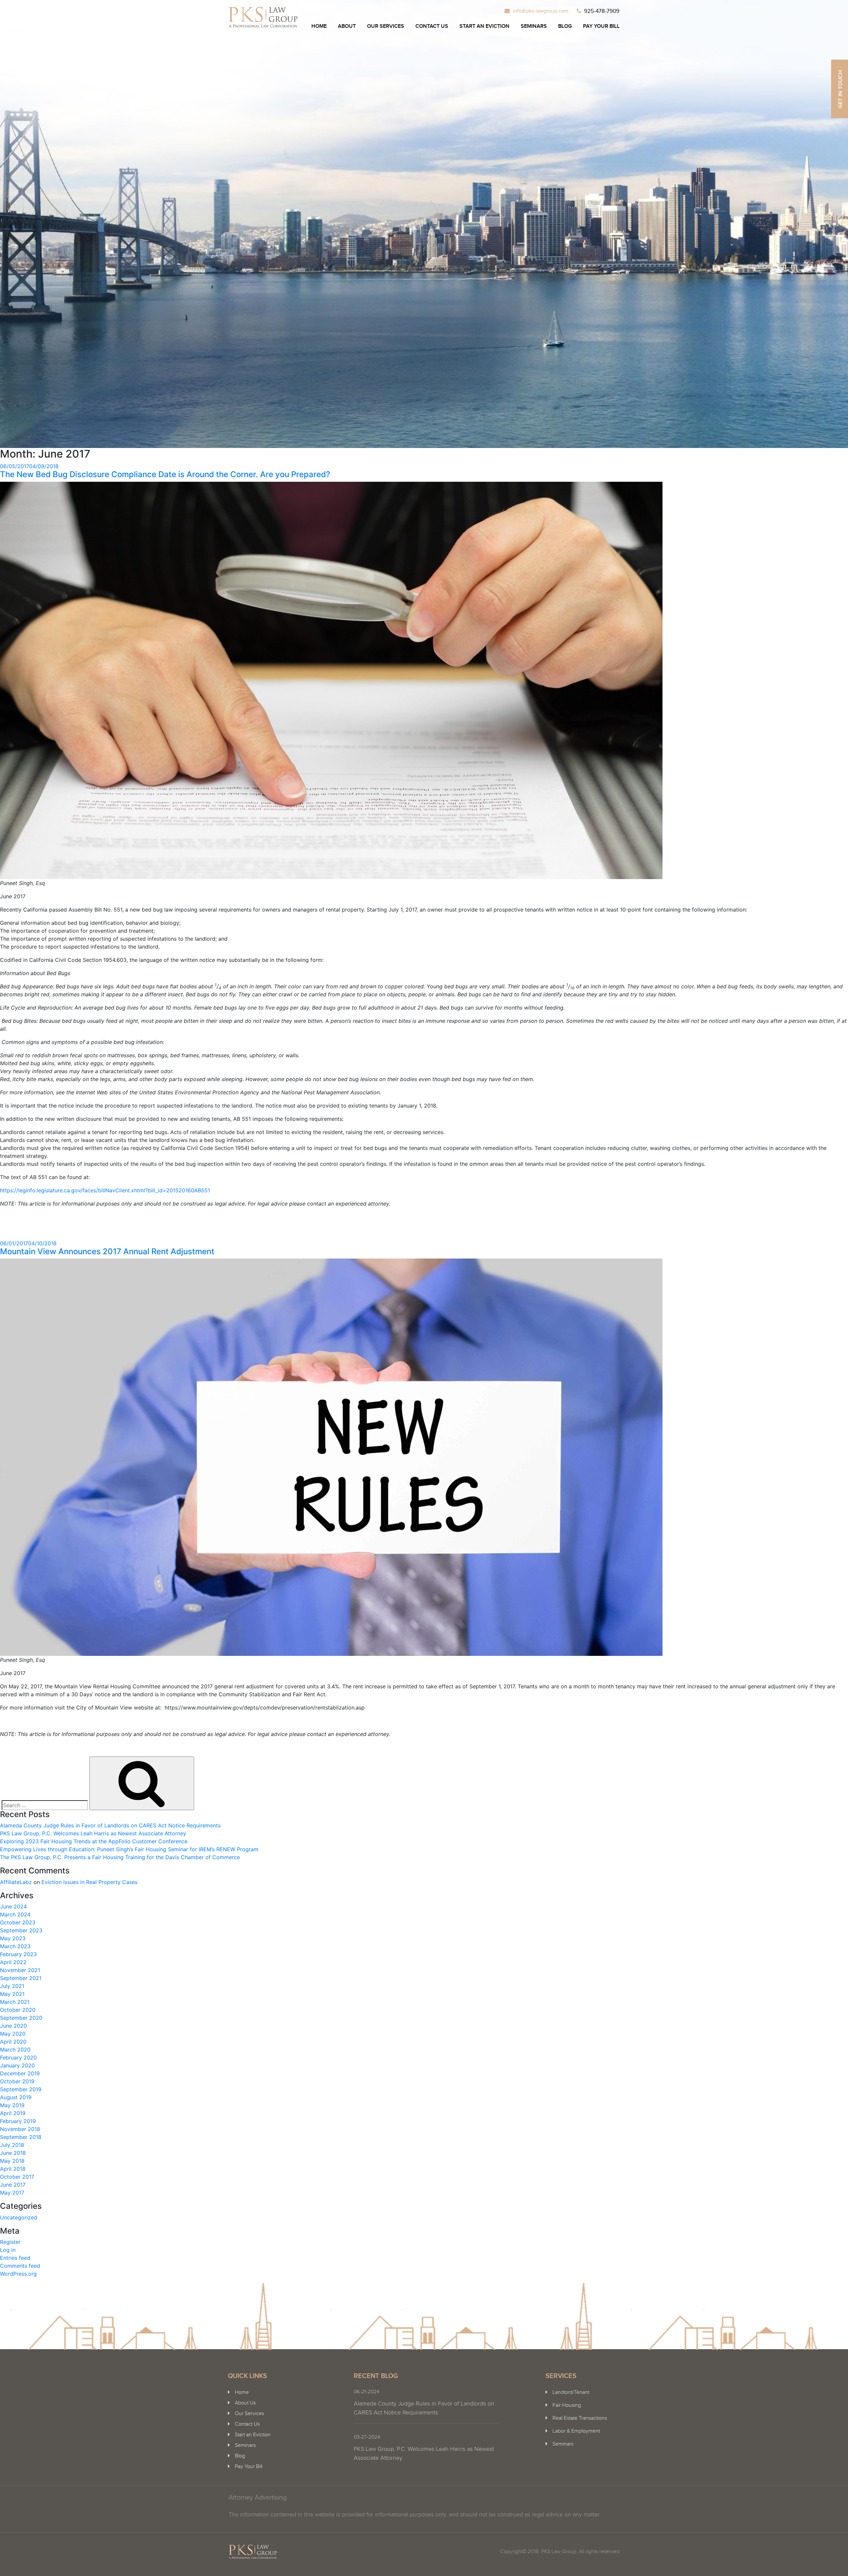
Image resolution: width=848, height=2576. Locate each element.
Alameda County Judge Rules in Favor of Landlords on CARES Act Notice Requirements (110, 1825)
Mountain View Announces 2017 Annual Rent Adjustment (107, 1251)
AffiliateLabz (16, 1882)
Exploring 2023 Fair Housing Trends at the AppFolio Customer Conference (94, 1841)
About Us (245, 2403)
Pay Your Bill (601, 26)
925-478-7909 (602, 11)
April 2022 (13, 1962)
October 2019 (17, 2081)
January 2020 (17, 2065)
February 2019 (18, 2121)
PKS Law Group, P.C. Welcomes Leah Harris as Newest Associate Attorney (93, 1833)
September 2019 (21, 2089)
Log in (8, 2250)
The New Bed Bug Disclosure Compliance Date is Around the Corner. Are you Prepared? (165, 474)
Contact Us (432, 26)
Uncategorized (19, 2217)
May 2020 (13, 2034)
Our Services (386, 26)
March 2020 (15, 2050)
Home (319, 26)
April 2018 (13, 2169)
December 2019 (20, 2073)
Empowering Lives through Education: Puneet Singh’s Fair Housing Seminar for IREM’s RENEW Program (129, 1849)
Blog (565, 26)
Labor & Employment (576, 2431)
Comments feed (20, 2266)
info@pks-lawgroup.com (541, 11)
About (347, 26)
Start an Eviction (484, 26)
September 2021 (21, 1978)
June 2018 (13, 2153)
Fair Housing (567, 2405)
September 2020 (21, 2018)
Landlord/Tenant (571, 2392)
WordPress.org (18, 2274)
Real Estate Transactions (580, 2418)
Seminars (534, 26)
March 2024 (15, 1914)
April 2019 (13, 2113)
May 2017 (12, 2193)
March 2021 (15, 2002)
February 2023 (18, 1954)
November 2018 (20, 2129)
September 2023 (21, 1930)
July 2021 (12, 1986)
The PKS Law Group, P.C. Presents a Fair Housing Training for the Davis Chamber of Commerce (120, 1857)
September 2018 (21, 2137)
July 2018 (12, 2145)
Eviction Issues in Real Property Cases (89, 1882)
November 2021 (20, 1970)
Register (10, 2242)
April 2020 (13, 2042)
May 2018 (12, 2161)
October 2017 (17, 2177)
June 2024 (13, 1907)
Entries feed (15, 2258)
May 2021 (12, 1994)
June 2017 (13, 2185)
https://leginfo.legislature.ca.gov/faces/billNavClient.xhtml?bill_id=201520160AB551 (105, 1190)
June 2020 (13, 2026)
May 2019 (12, 2105)
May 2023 (13, 1938)
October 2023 (18, 1922)
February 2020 (18, 2057)
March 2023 (15, 1946)
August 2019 (16, 2097)
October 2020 (18, 2010)
